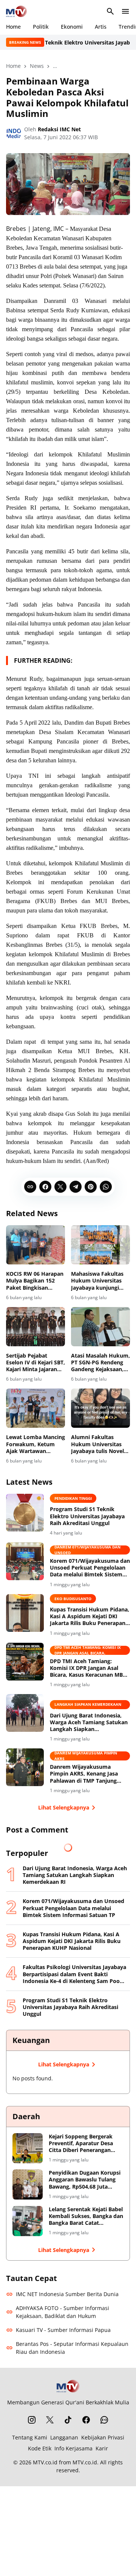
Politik (41, 27)
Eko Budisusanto (73, 1599)
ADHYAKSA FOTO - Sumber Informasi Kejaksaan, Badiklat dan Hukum (63, 2312)
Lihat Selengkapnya (64, 1807)
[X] (60, 1187)
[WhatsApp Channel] (104, 2420)
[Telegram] (76, 1187)
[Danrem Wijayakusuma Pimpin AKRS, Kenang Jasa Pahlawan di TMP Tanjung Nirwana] (25, 1767)
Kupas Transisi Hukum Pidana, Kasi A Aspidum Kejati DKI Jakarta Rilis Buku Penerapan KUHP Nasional (90, 1617)
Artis (101, 27)
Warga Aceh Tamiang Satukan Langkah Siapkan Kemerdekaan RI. (88, 1705)
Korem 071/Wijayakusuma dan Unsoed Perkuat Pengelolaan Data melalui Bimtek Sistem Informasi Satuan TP (90, 1568)
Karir (102, 2448)
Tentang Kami (30, 2437)
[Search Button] (110, 11)
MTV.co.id (45, 2462)
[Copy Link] (30, 1187)
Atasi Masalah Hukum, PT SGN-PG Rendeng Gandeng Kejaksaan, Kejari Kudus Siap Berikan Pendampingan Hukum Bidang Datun (100, 1363)
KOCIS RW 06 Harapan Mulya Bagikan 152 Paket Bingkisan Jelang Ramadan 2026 (35, 1281)
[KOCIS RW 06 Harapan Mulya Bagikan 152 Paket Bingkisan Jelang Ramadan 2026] (36, 1245)
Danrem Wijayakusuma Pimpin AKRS (86, 1756)
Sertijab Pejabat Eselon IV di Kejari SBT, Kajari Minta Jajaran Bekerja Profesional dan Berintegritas (36, 1363)
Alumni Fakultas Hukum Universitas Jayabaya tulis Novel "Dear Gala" (97, 1444)
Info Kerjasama (73, 2448)
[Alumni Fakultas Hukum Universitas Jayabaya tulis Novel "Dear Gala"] (100, 1408)
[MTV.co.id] (16, 11)
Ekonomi (72, 27)
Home (13, 27)
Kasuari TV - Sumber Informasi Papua (63, 2330)
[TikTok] (68, 2420)
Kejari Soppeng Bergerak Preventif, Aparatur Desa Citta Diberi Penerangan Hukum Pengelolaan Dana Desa (83, 2144)
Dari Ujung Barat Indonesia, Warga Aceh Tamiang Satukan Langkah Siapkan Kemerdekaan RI (89, 1723)
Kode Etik (40, 2448)
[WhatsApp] (106, 1187)
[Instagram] (32, 2420)
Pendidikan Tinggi (73, 1498)
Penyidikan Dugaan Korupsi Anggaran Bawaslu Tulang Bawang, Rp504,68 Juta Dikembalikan (85, 2180)
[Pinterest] (91, 1187)
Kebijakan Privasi (103, 2437)
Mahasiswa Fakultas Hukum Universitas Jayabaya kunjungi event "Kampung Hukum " (97, 1281)
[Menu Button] (125, 11)
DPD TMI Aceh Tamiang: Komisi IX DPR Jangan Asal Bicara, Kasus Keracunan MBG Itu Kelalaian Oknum (88, 1668)
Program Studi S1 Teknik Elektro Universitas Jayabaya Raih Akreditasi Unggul (87, 1516)
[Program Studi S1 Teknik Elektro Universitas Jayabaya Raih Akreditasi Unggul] (25, 1513)
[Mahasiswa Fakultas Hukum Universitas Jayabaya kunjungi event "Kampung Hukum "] (100, 1245)
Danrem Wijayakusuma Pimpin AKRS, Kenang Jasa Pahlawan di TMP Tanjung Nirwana (84, 1774)
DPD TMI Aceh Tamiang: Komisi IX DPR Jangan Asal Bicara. (88, 1650)
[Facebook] (45, 1187)
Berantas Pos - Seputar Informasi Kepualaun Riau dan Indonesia (72, 2348)
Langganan (64, 2437)
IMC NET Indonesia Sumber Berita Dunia (67, 2294)
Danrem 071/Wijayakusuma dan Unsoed (87, 1550)
